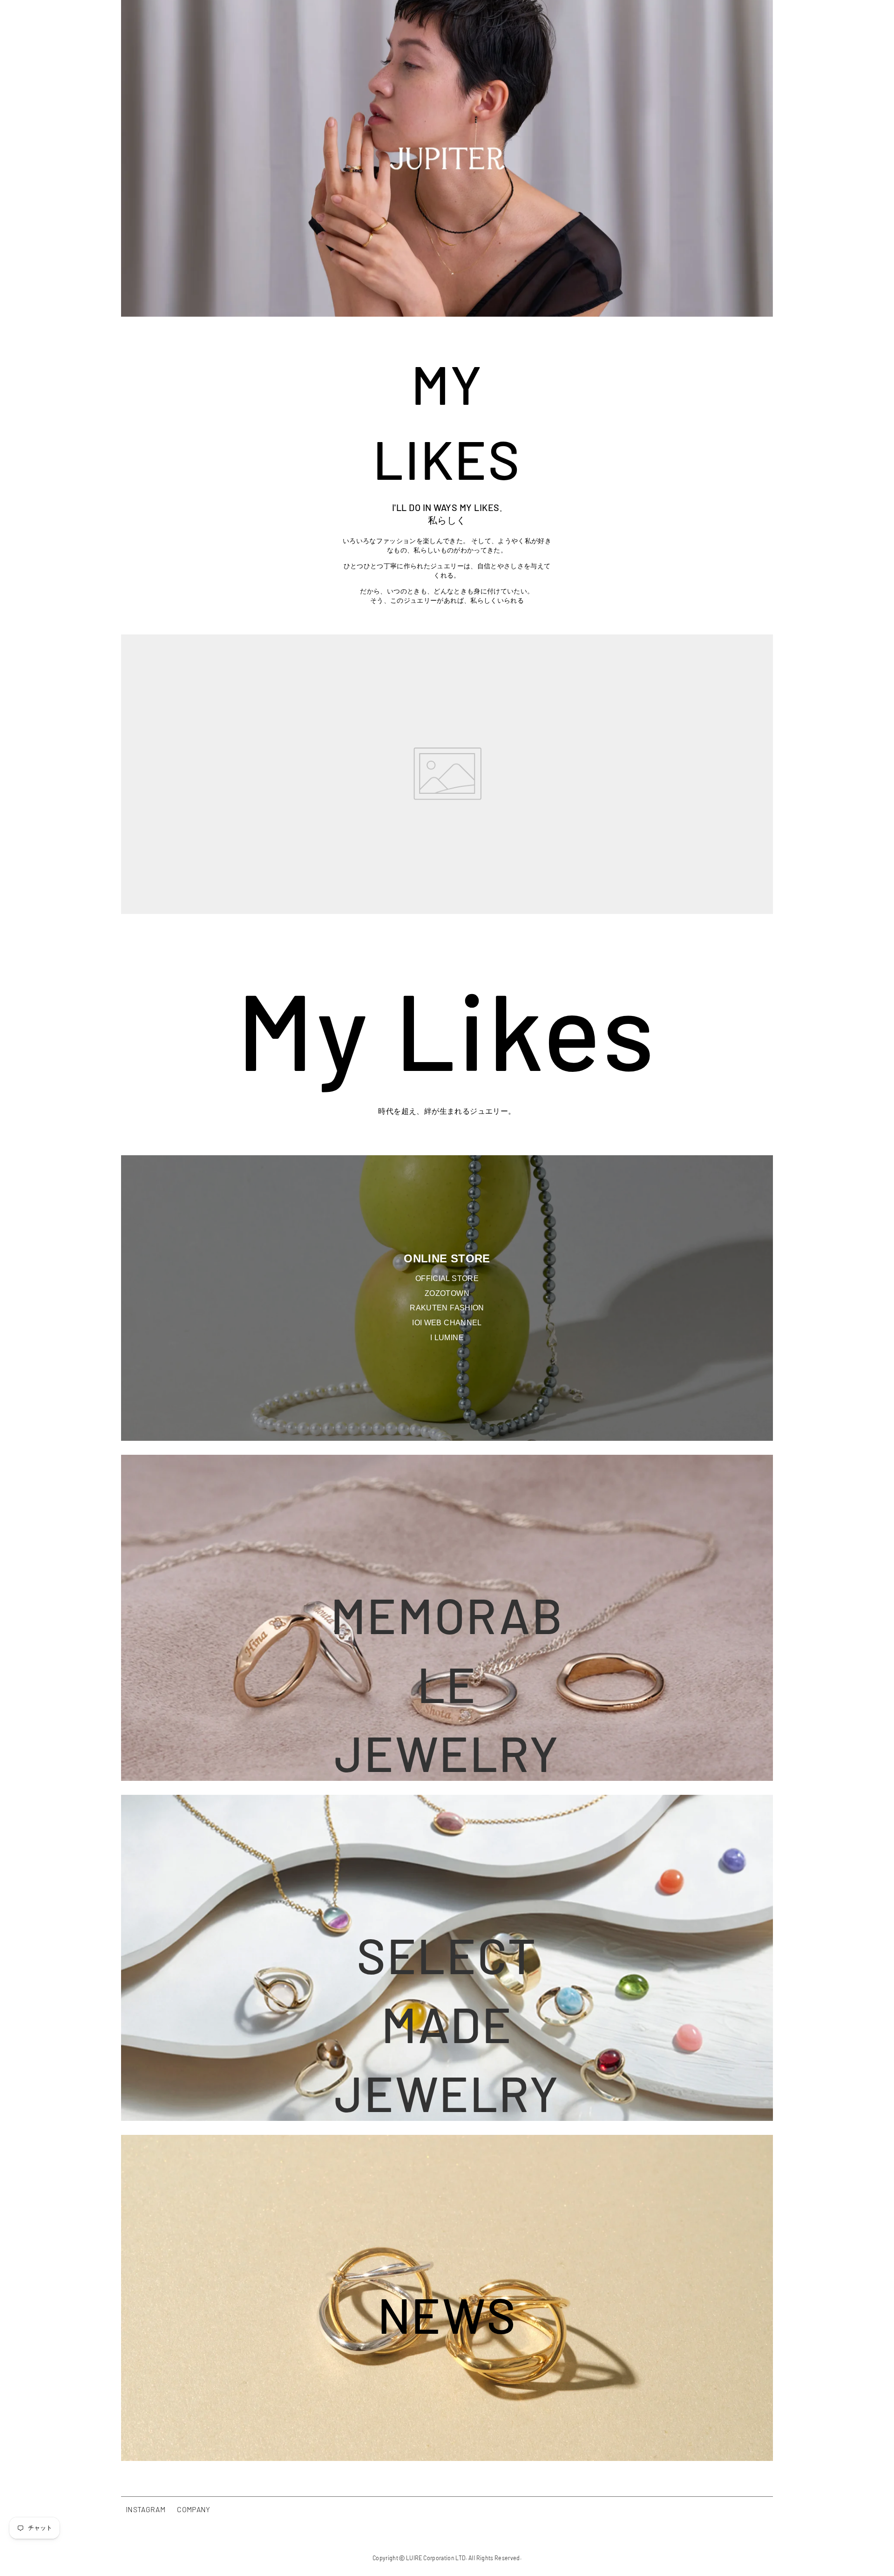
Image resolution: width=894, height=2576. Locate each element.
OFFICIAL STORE (447, 1278)
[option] (447, 158)
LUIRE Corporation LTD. (437, 2558)
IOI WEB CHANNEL (447, 1323)
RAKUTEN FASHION (447, 1308)
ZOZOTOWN (447, 1293)
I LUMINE (447, 1338)
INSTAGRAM (146, 2509)
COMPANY (193, 2509)
